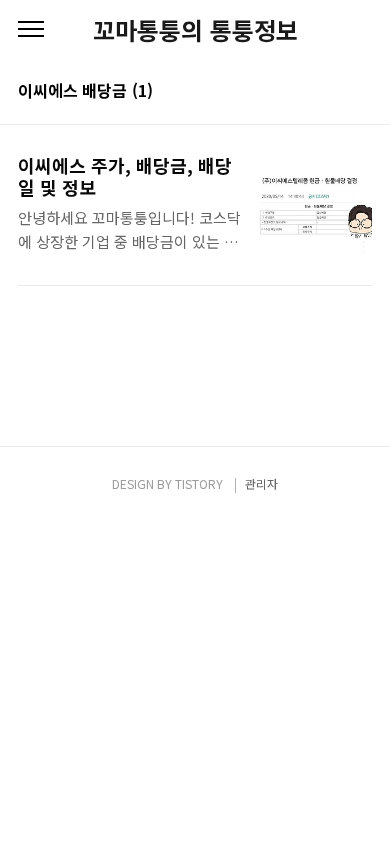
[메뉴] (31, 30)
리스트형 (360, 92)
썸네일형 (332, 92)
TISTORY (199, 483)
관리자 (261, 483)
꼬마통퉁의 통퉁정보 (195, 30)
